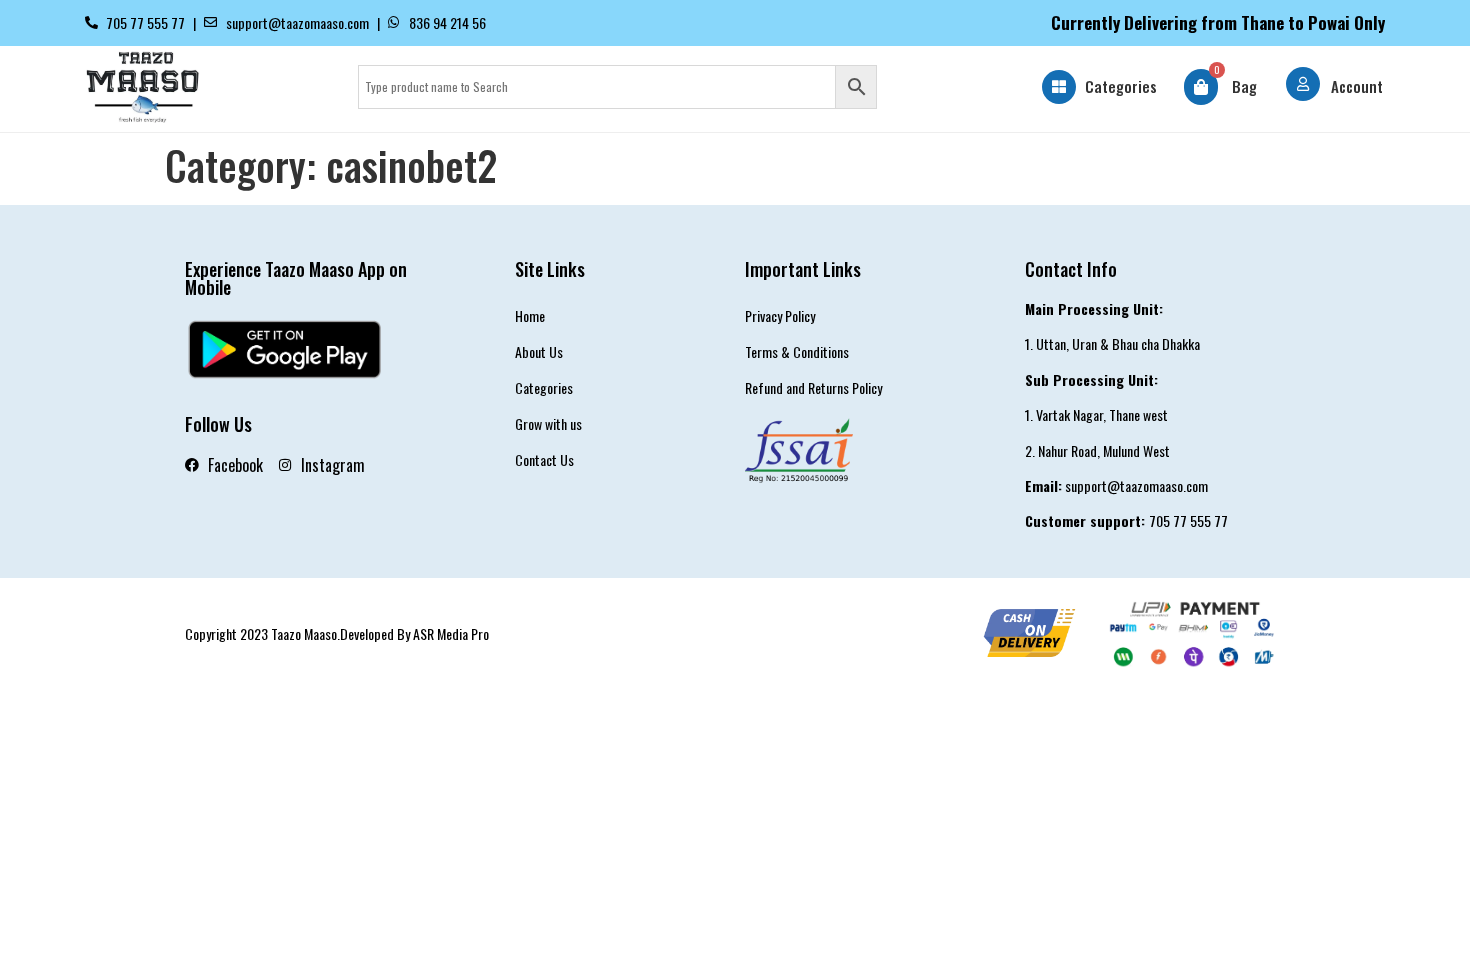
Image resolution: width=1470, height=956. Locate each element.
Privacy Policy (780, 315)
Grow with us (548, 423)
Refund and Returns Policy (813, 387)
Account (1357, 86)
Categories (1121, 86)
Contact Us (544, 459)
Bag (1244, 86)
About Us (539, 351)
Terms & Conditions (797, 351)
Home (530, 315)
